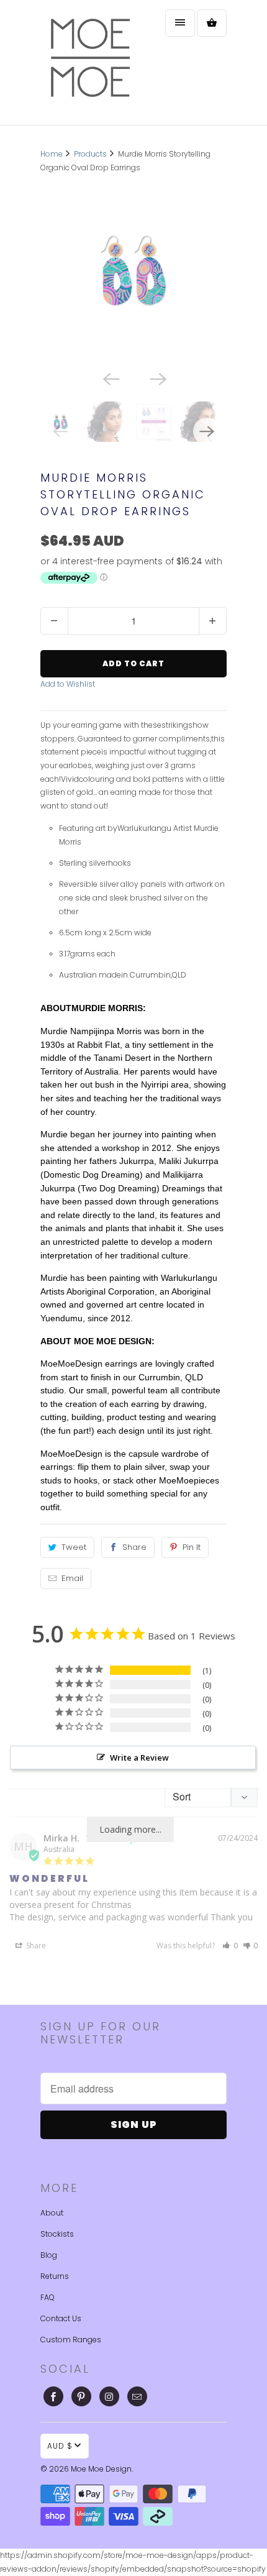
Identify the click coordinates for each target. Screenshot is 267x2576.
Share (134, 1547)
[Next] (157, 378)
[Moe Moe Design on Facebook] (53, 2396)
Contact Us (61, 2318)
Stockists (57, 2234)
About (52, 2213)
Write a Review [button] (139, 1758)
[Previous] (110, 378)
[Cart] (212, 23)
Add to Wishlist (68, 684)
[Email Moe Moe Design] (137, 2396)
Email (72, 1578)
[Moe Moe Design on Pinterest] (81, 2396)
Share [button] (35, 1946)
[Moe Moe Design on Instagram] (109, 2396)
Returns (55, 2276)
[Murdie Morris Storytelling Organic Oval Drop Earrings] (133, 271)
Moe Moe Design (101, 2469)
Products (90, 154)
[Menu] (180, 23)
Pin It (192, 1547)
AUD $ (60, 2446)
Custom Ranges (71, 2340)
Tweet (74, 1547)
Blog (49, 2255)
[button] (230, 1946)
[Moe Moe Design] (90, 62)
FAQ (48, 2297)
